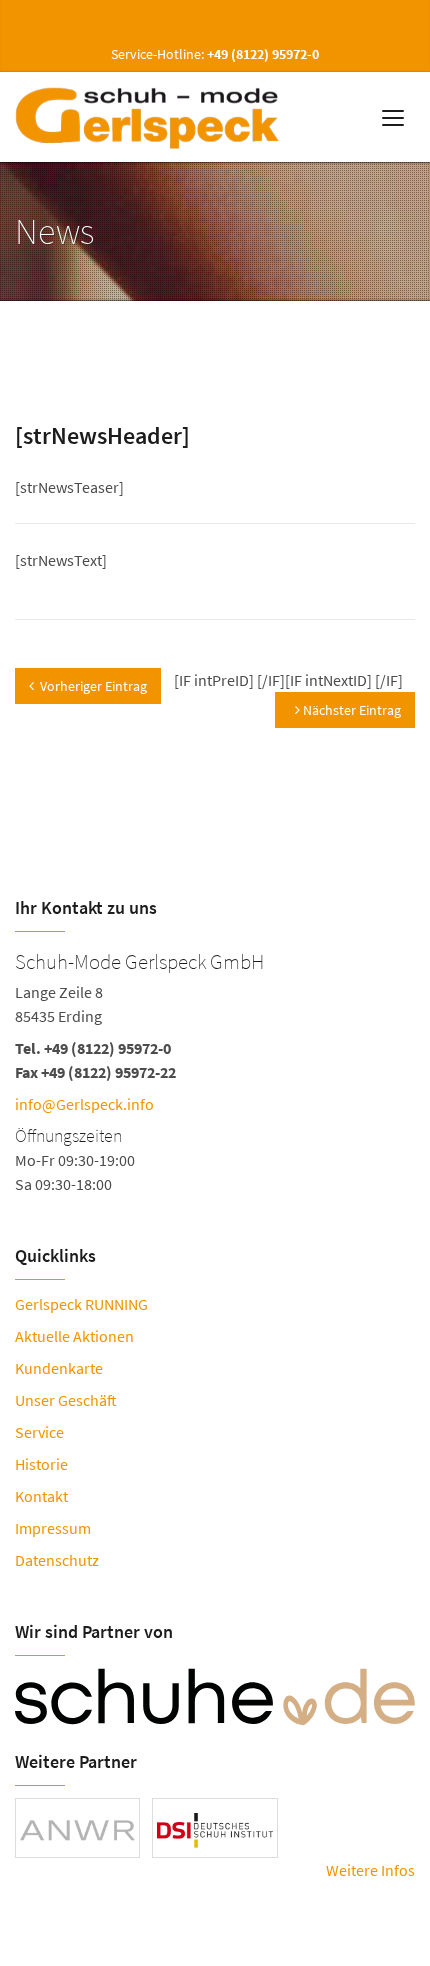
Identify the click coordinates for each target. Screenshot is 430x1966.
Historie (41, 1464)
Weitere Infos (370, 1870)
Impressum (53, 1528)
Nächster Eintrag (350, 710)
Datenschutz (57, 1560)
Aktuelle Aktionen (74, 1336)
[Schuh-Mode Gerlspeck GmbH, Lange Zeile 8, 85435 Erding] (215, 1070)
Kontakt (41, 1496)
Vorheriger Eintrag (93, 686)
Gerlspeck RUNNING (81, 1304)
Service (39, 1432)
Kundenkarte (59, 1368)
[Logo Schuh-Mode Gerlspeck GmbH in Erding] (150, 117)
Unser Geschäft (66, 1400)
